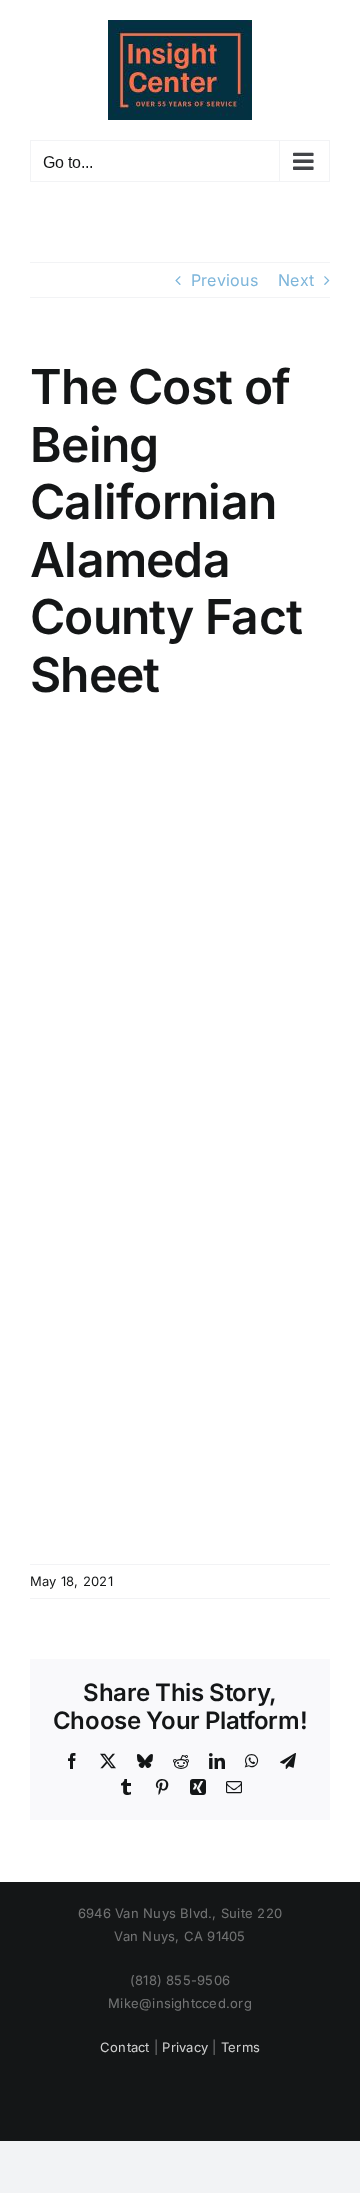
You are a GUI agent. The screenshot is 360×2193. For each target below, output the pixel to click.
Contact (125, 2047)
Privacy (185, 2047)
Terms (240, 2047)
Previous (224, 280)
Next (296, 280)
